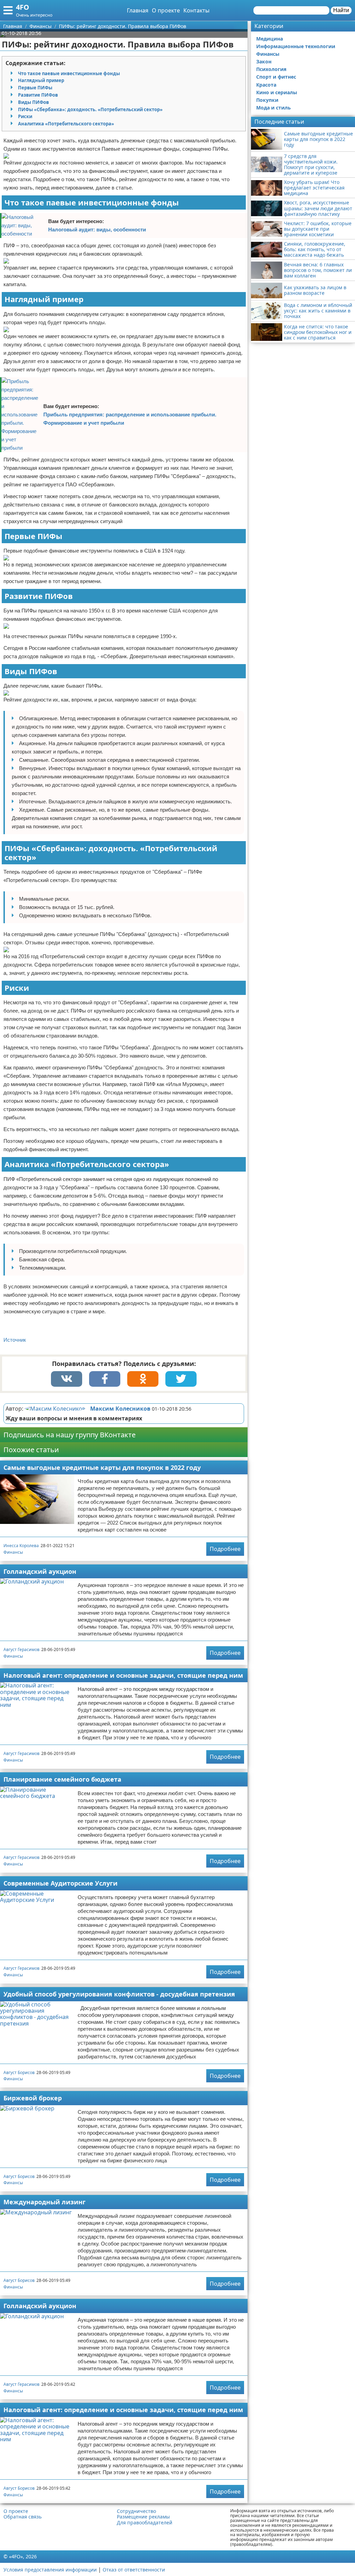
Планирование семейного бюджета (62, 1779)
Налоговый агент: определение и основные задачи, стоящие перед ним (123, 1675)
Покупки (267, 100)
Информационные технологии (296, 46)
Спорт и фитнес (276, 77)
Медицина (270, 39)
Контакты (196, 10)
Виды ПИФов (33, 102)
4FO (23, 7)
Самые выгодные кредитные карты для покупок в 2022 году (102, 1467)
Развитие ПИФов (38, 95)
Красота (266, 85)
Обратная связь (23, 2517)
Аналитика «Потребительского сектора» (66, 124)
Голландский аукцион (40, 1571)
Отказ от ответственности (134, 2570)
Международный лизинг (45, 2202)
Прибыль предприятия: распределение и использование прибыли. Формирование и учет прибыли (130, 419)
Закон (264, 61)
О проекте (166, 10)
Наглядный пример (41, 80)
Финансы (13, 1552)
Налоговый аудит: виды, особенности (97, 230)
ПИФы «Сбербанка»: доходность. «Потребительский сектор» (90, 109)
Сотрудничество (136, 2511)
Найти (341, 10)
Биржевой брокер (33, 2098)
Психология (271, 69)
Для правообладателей (145, 2523)
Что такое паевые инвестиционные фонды (69, 73)
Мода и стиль (274, 108)
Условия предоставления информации (50, 2570)
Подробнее (225, 1549)
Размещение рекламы (143, 2517)
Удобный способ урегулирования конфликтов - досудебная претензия (119, 1994)
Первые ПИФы (35, 88)
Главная (138, 10)
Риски (25, 116)
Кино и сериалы (277, 92)
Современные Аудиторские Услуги (60, 1883)
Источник (15, 1340)
